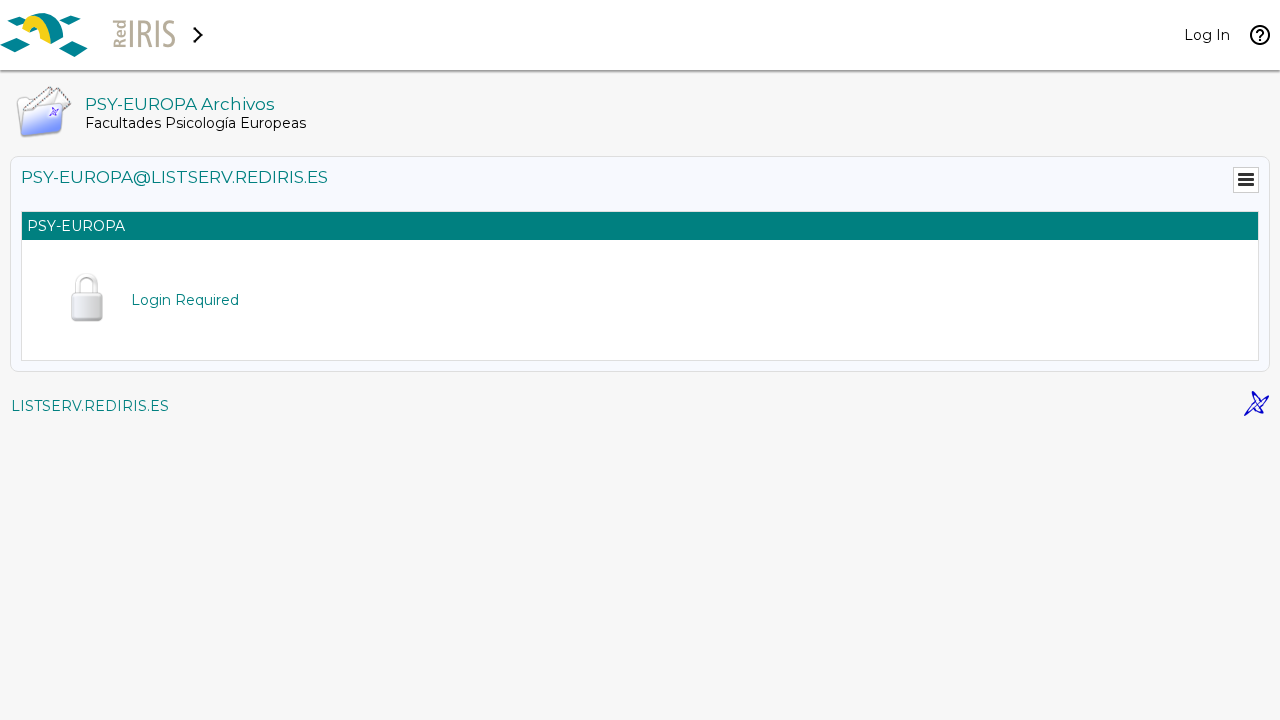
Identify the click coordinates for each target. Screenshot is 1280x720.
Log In (1207, 35)
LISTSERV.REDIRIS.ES (90, 406)
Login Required (185, 300)
